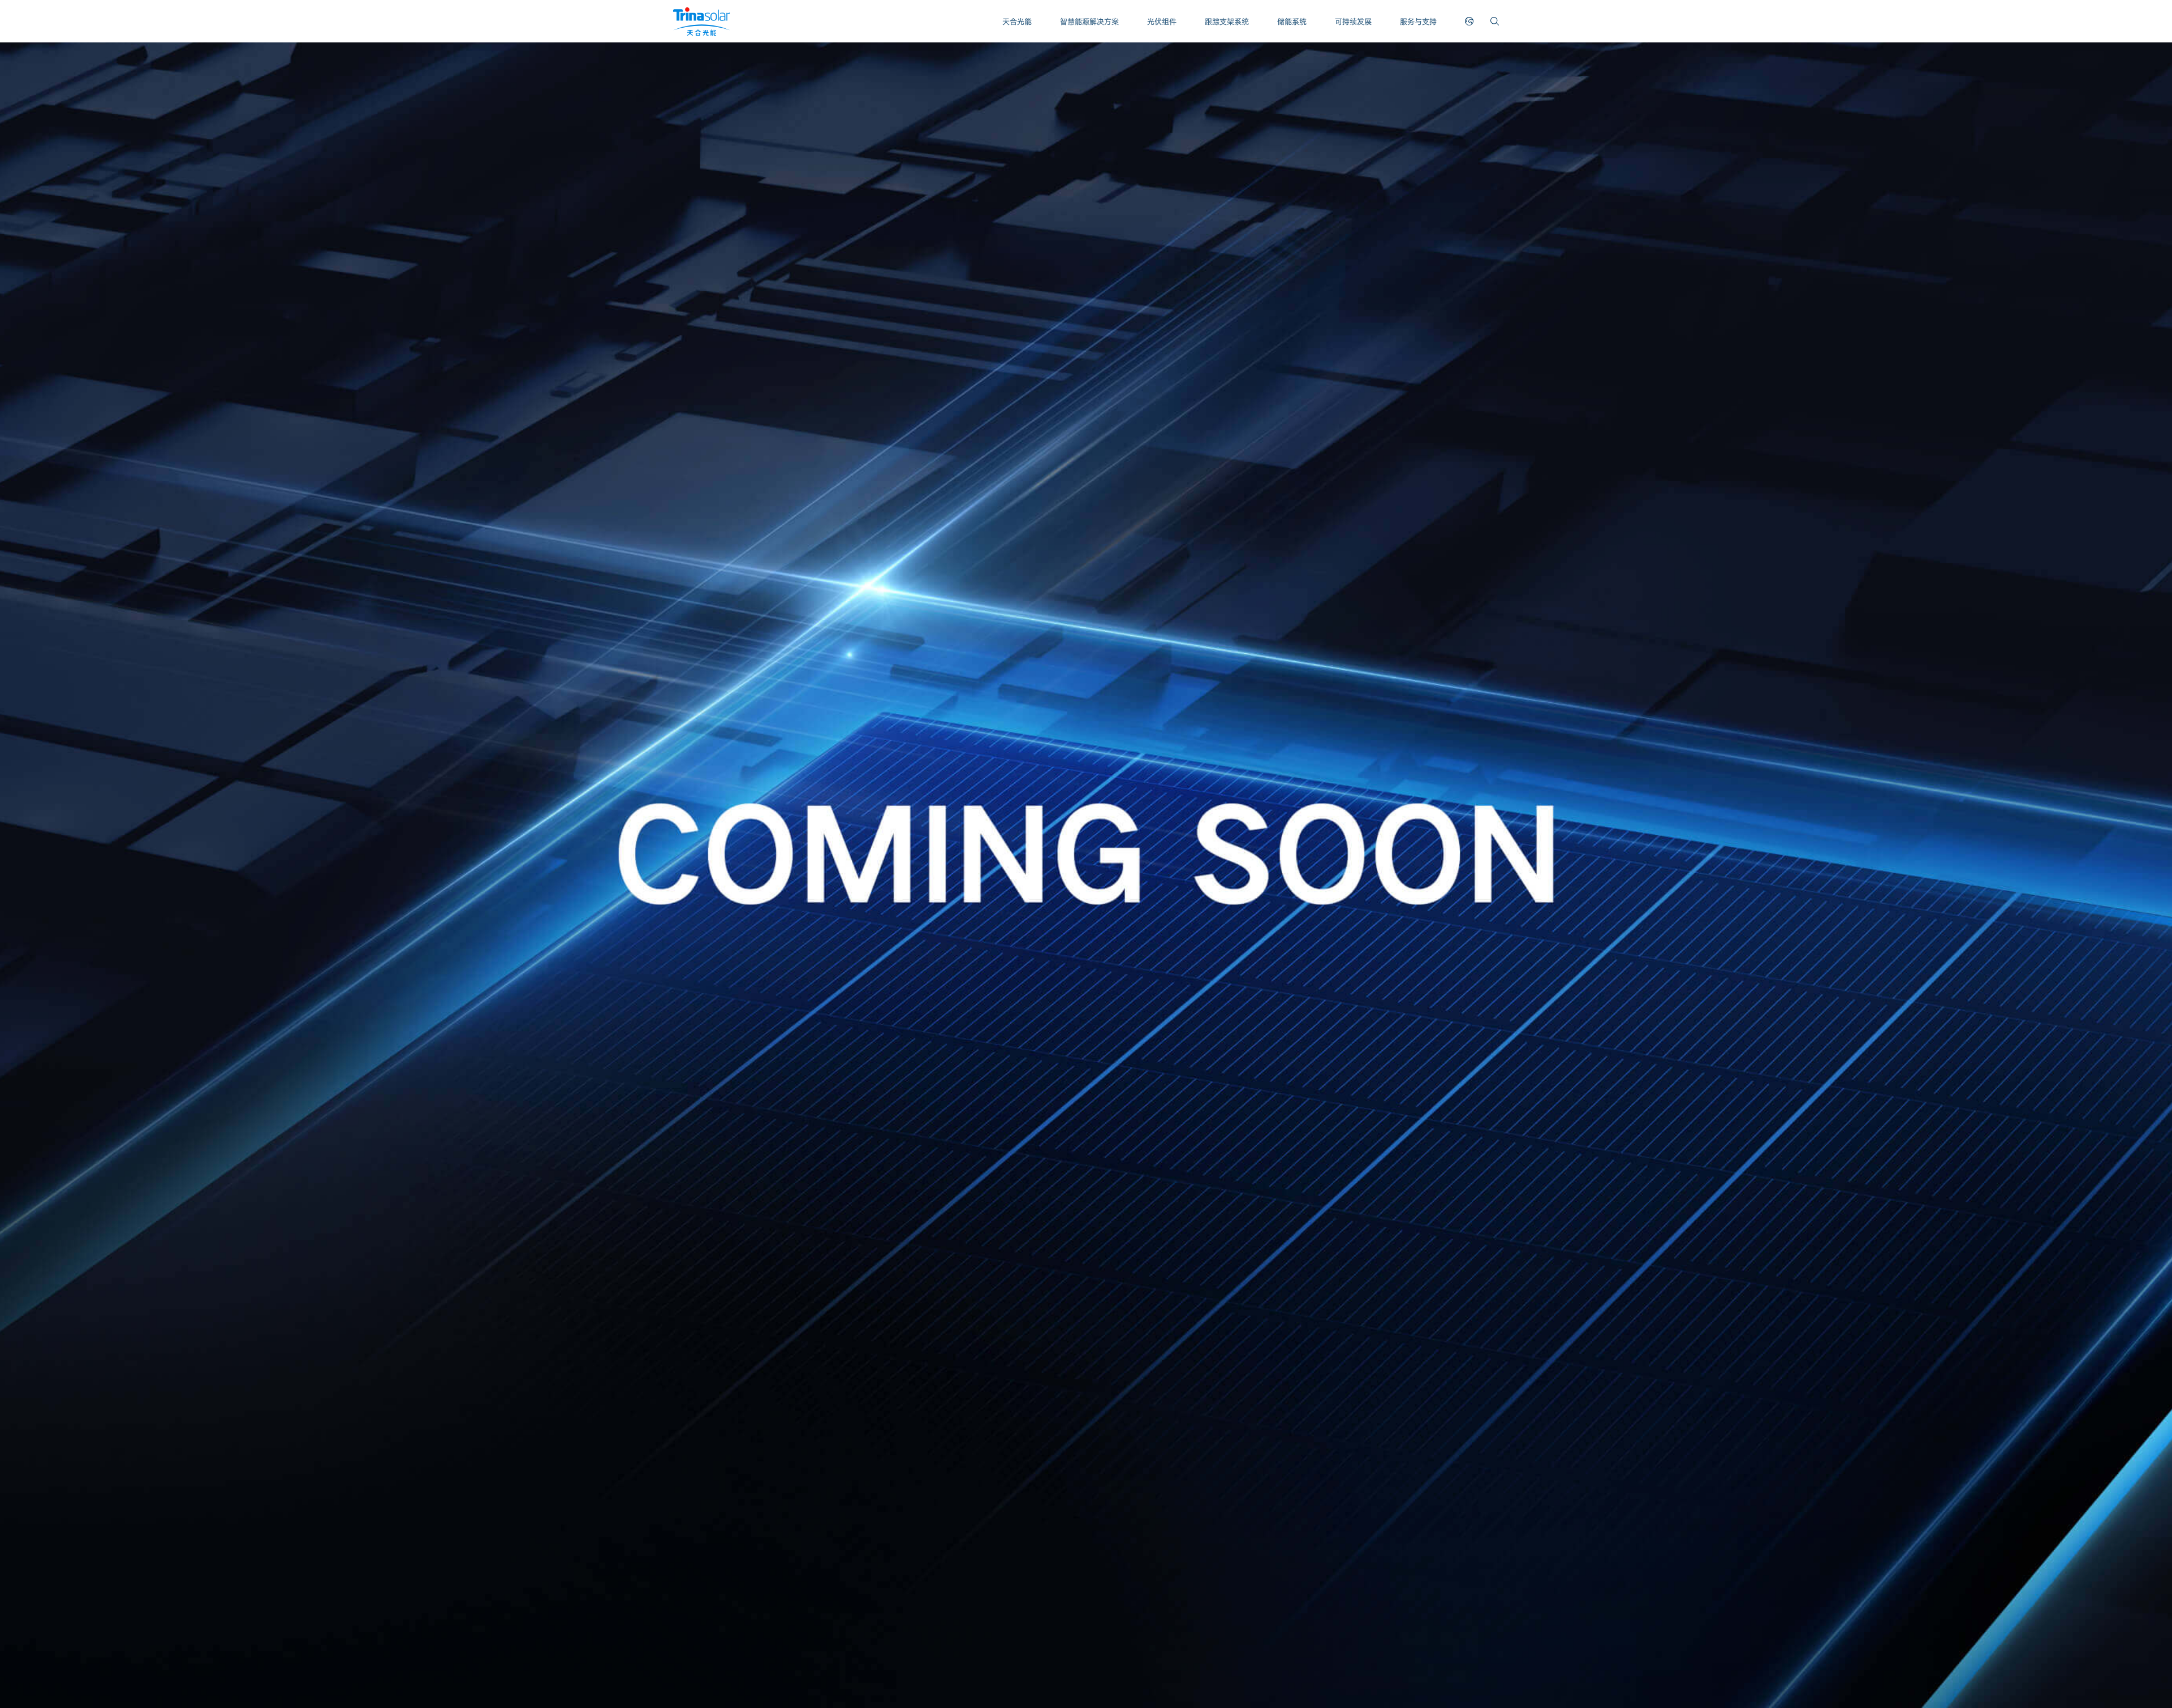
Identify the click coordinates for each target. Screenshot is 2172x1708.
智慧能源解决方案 (1089, 21)
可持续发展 (1353, 21)
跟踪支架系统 (1227, 21)
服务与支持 (1418, 21)
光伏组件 (1162, 21)
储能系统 (1292, 21)
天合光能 (1017, 21)
